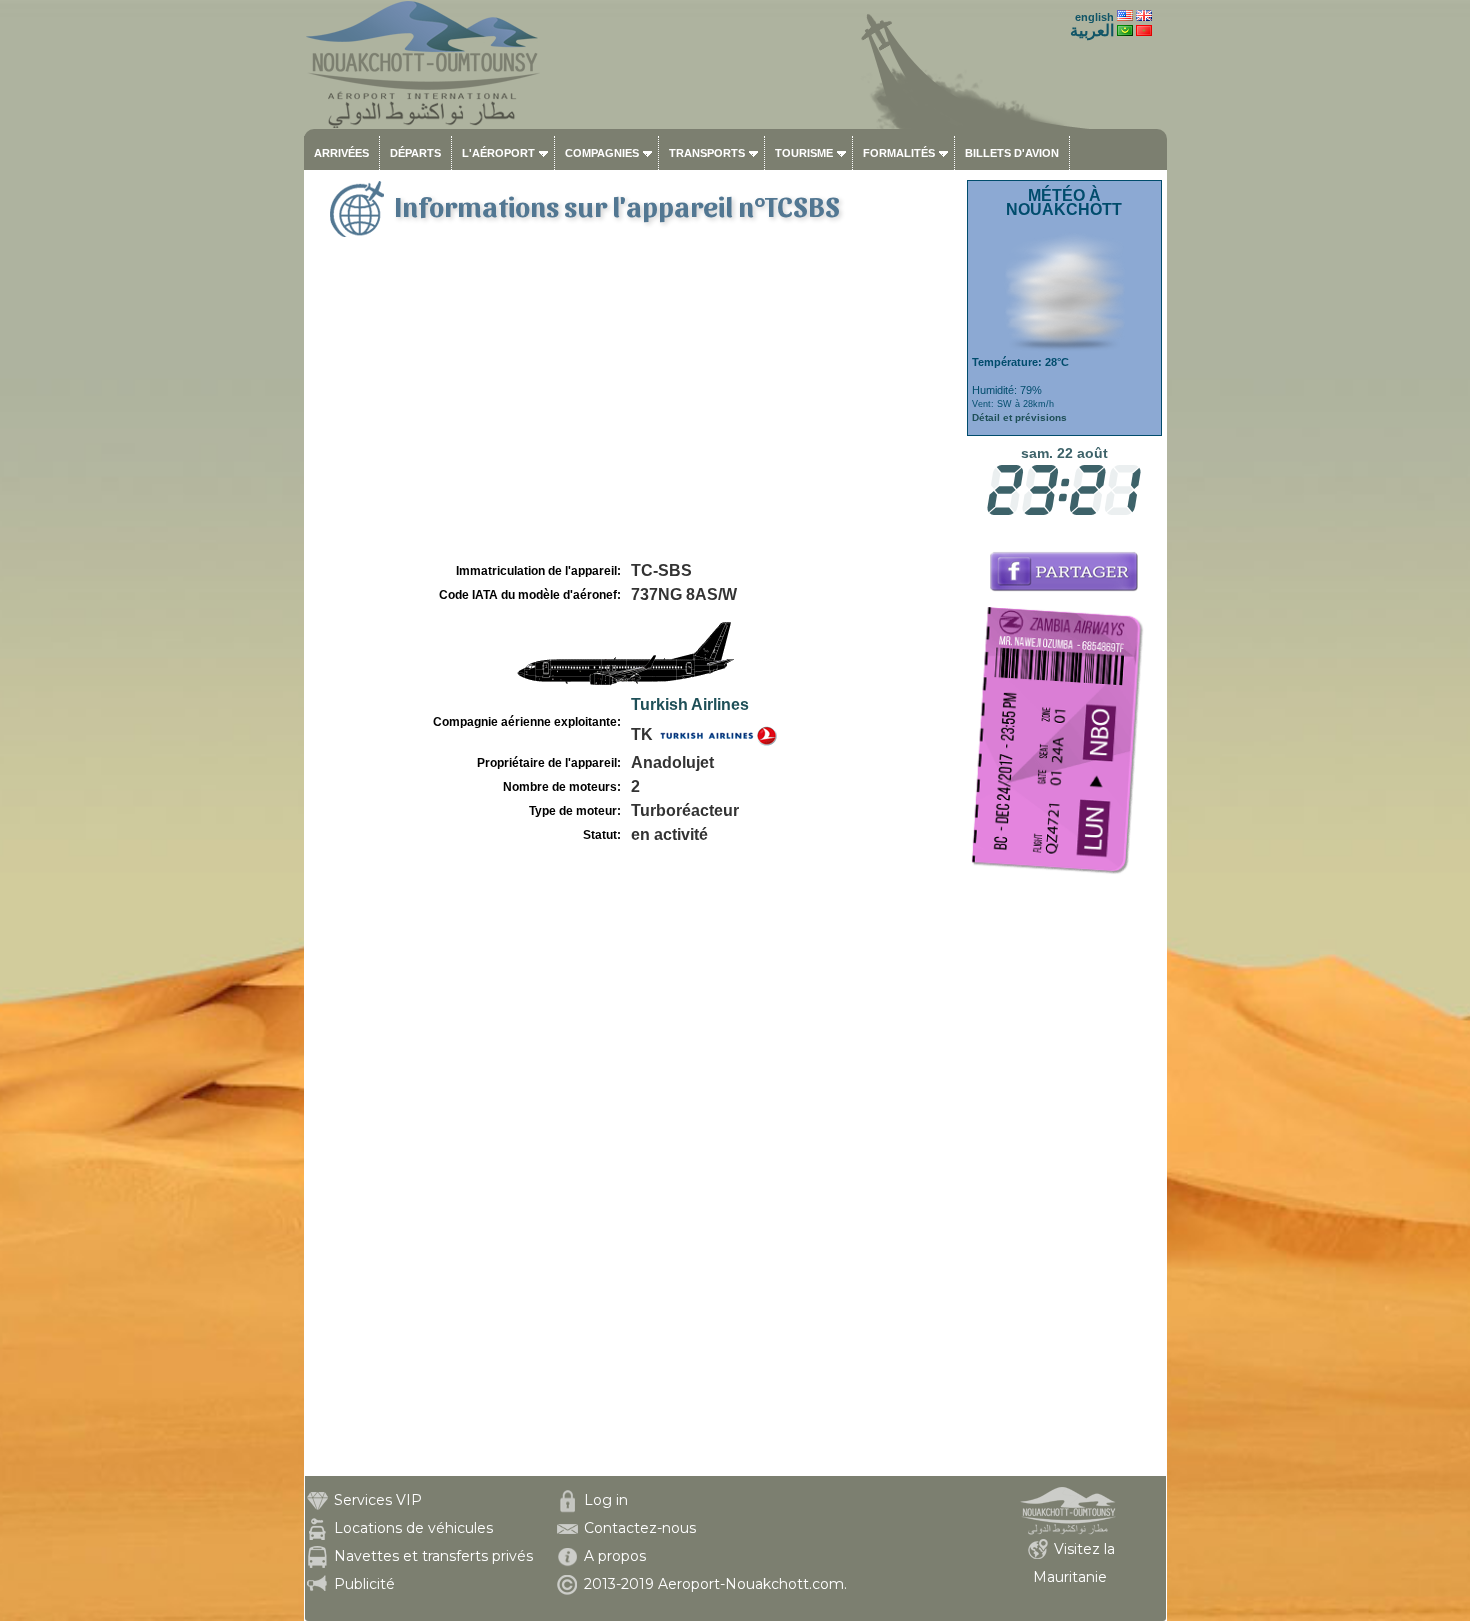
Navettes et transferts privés (433, 1556)
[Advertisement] (633, 408)
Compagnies (602, 153)
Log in (606, 1500)
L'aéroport (498, 153)
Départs (415, 153)
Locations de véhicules (413, 1528)
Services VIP (378, 1500)
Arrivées (341, 153)
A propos (615, 1556)
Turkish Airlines (690, 704)
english (1094, 17)
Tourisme (804, 153)
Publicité (364, 1584)
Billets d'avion (1012, 153)
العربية (1092, 30)
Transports (707, 153)
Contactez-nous (640, 1528)
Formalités (899, 153)
